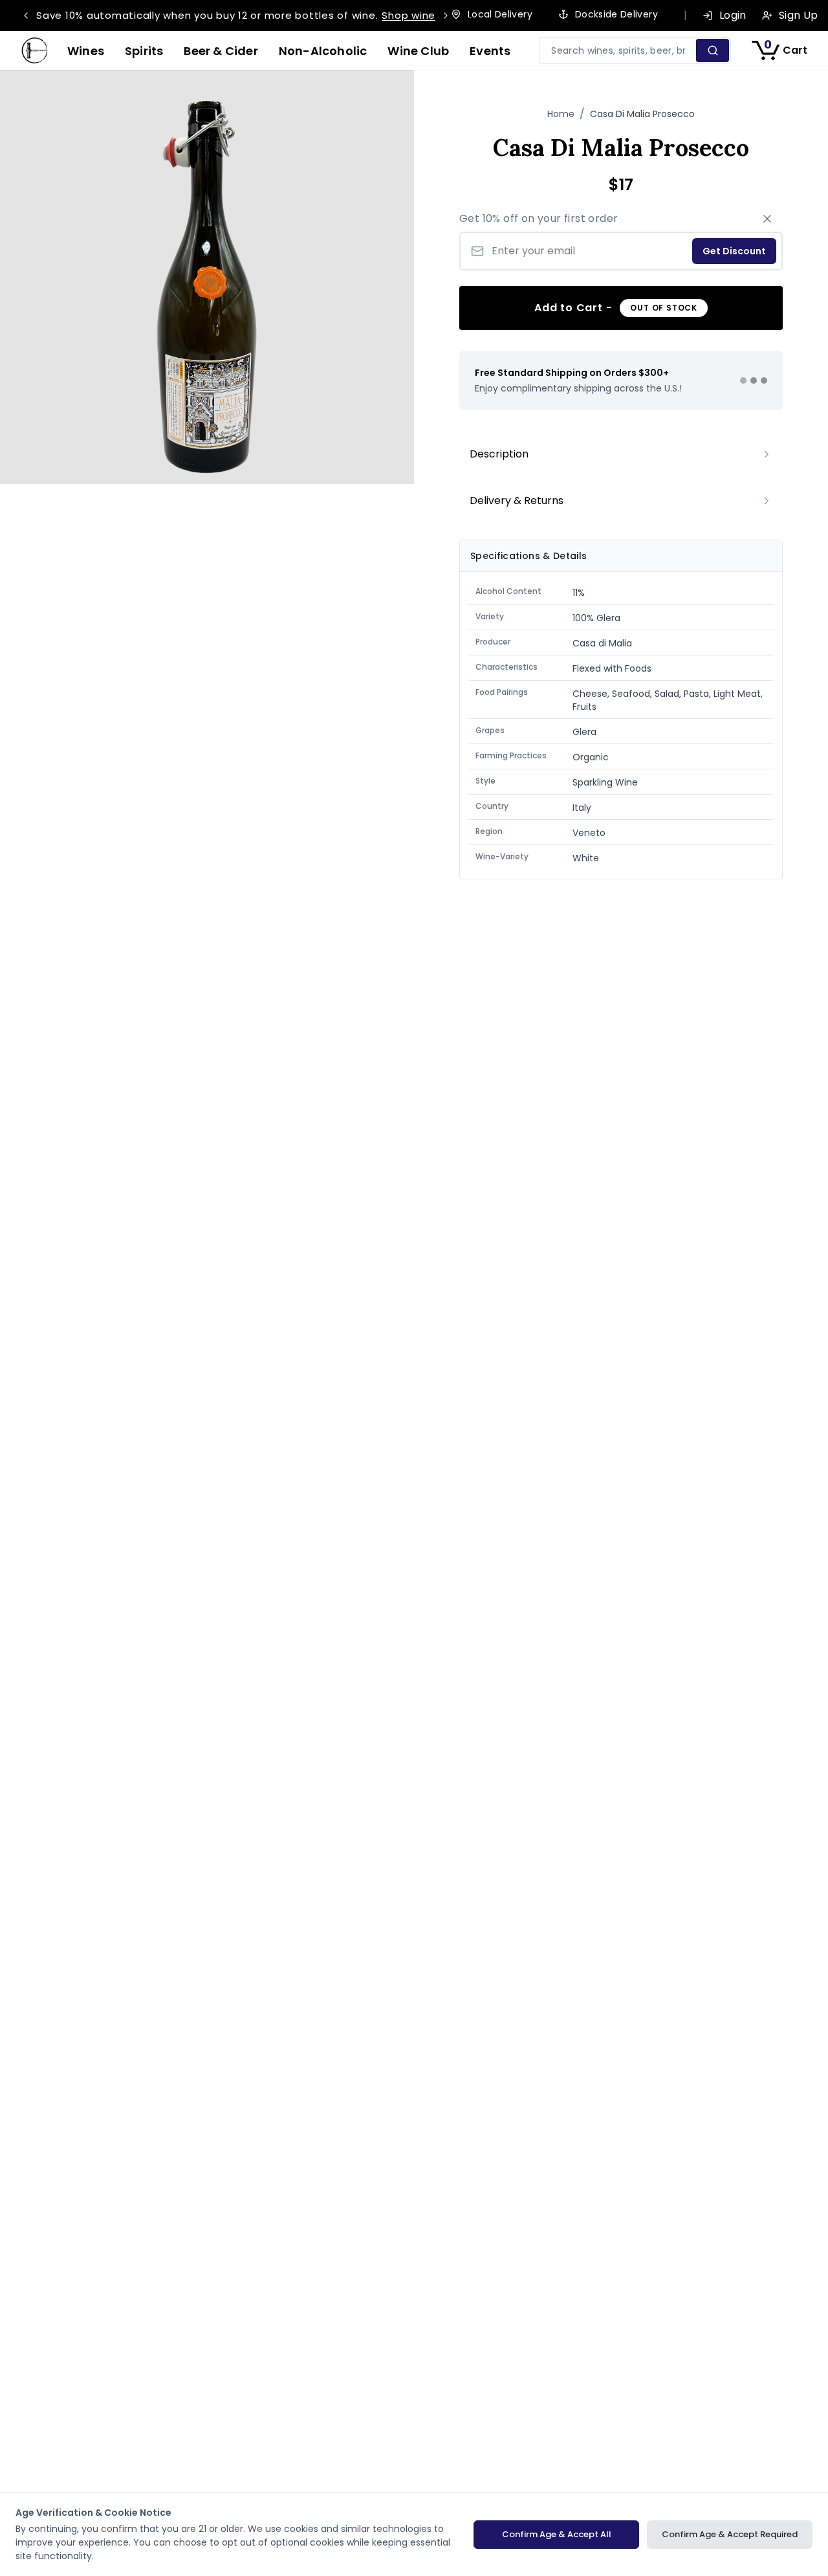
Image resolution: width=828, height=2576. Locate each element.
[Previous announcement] (26, 16)
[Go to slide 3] (764, 380)
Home (561, 114)
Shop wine (409, 15)
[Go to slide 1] (743, 380)
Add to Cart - (616, 308)
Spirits (144, 51)
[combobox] (618, 50)
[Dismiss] (767, 219)
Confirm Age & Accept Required (730, 2534)
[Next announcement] (446, 16)
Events (490, 51)
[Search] (713, 50)
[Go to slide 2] (754, 380)
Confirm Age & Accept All (557, 2534)
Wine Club (418, 51)
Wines (86, 51)
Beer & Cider (221, 51)
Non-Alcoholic (323, 51)
